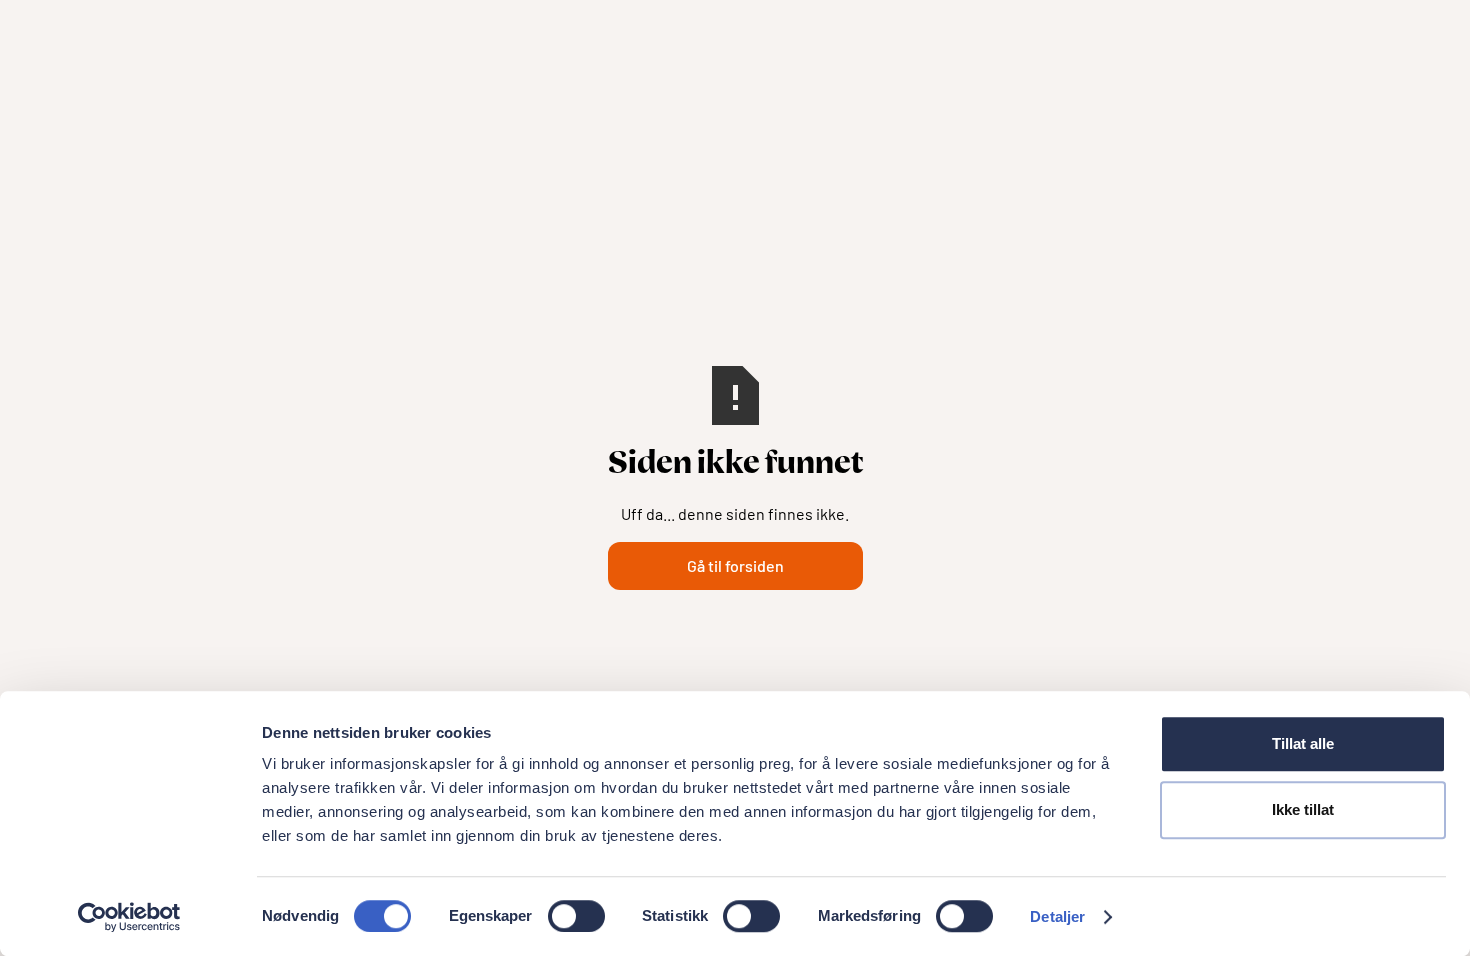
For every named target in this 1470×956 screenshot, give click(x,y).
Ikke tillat (1303, 809)
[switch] (576, 916)
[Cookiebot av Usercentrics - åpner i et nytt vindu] (129, 917)
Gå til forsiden (735, 565)
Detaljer (1057, 916)
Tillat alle (1303, 743)
